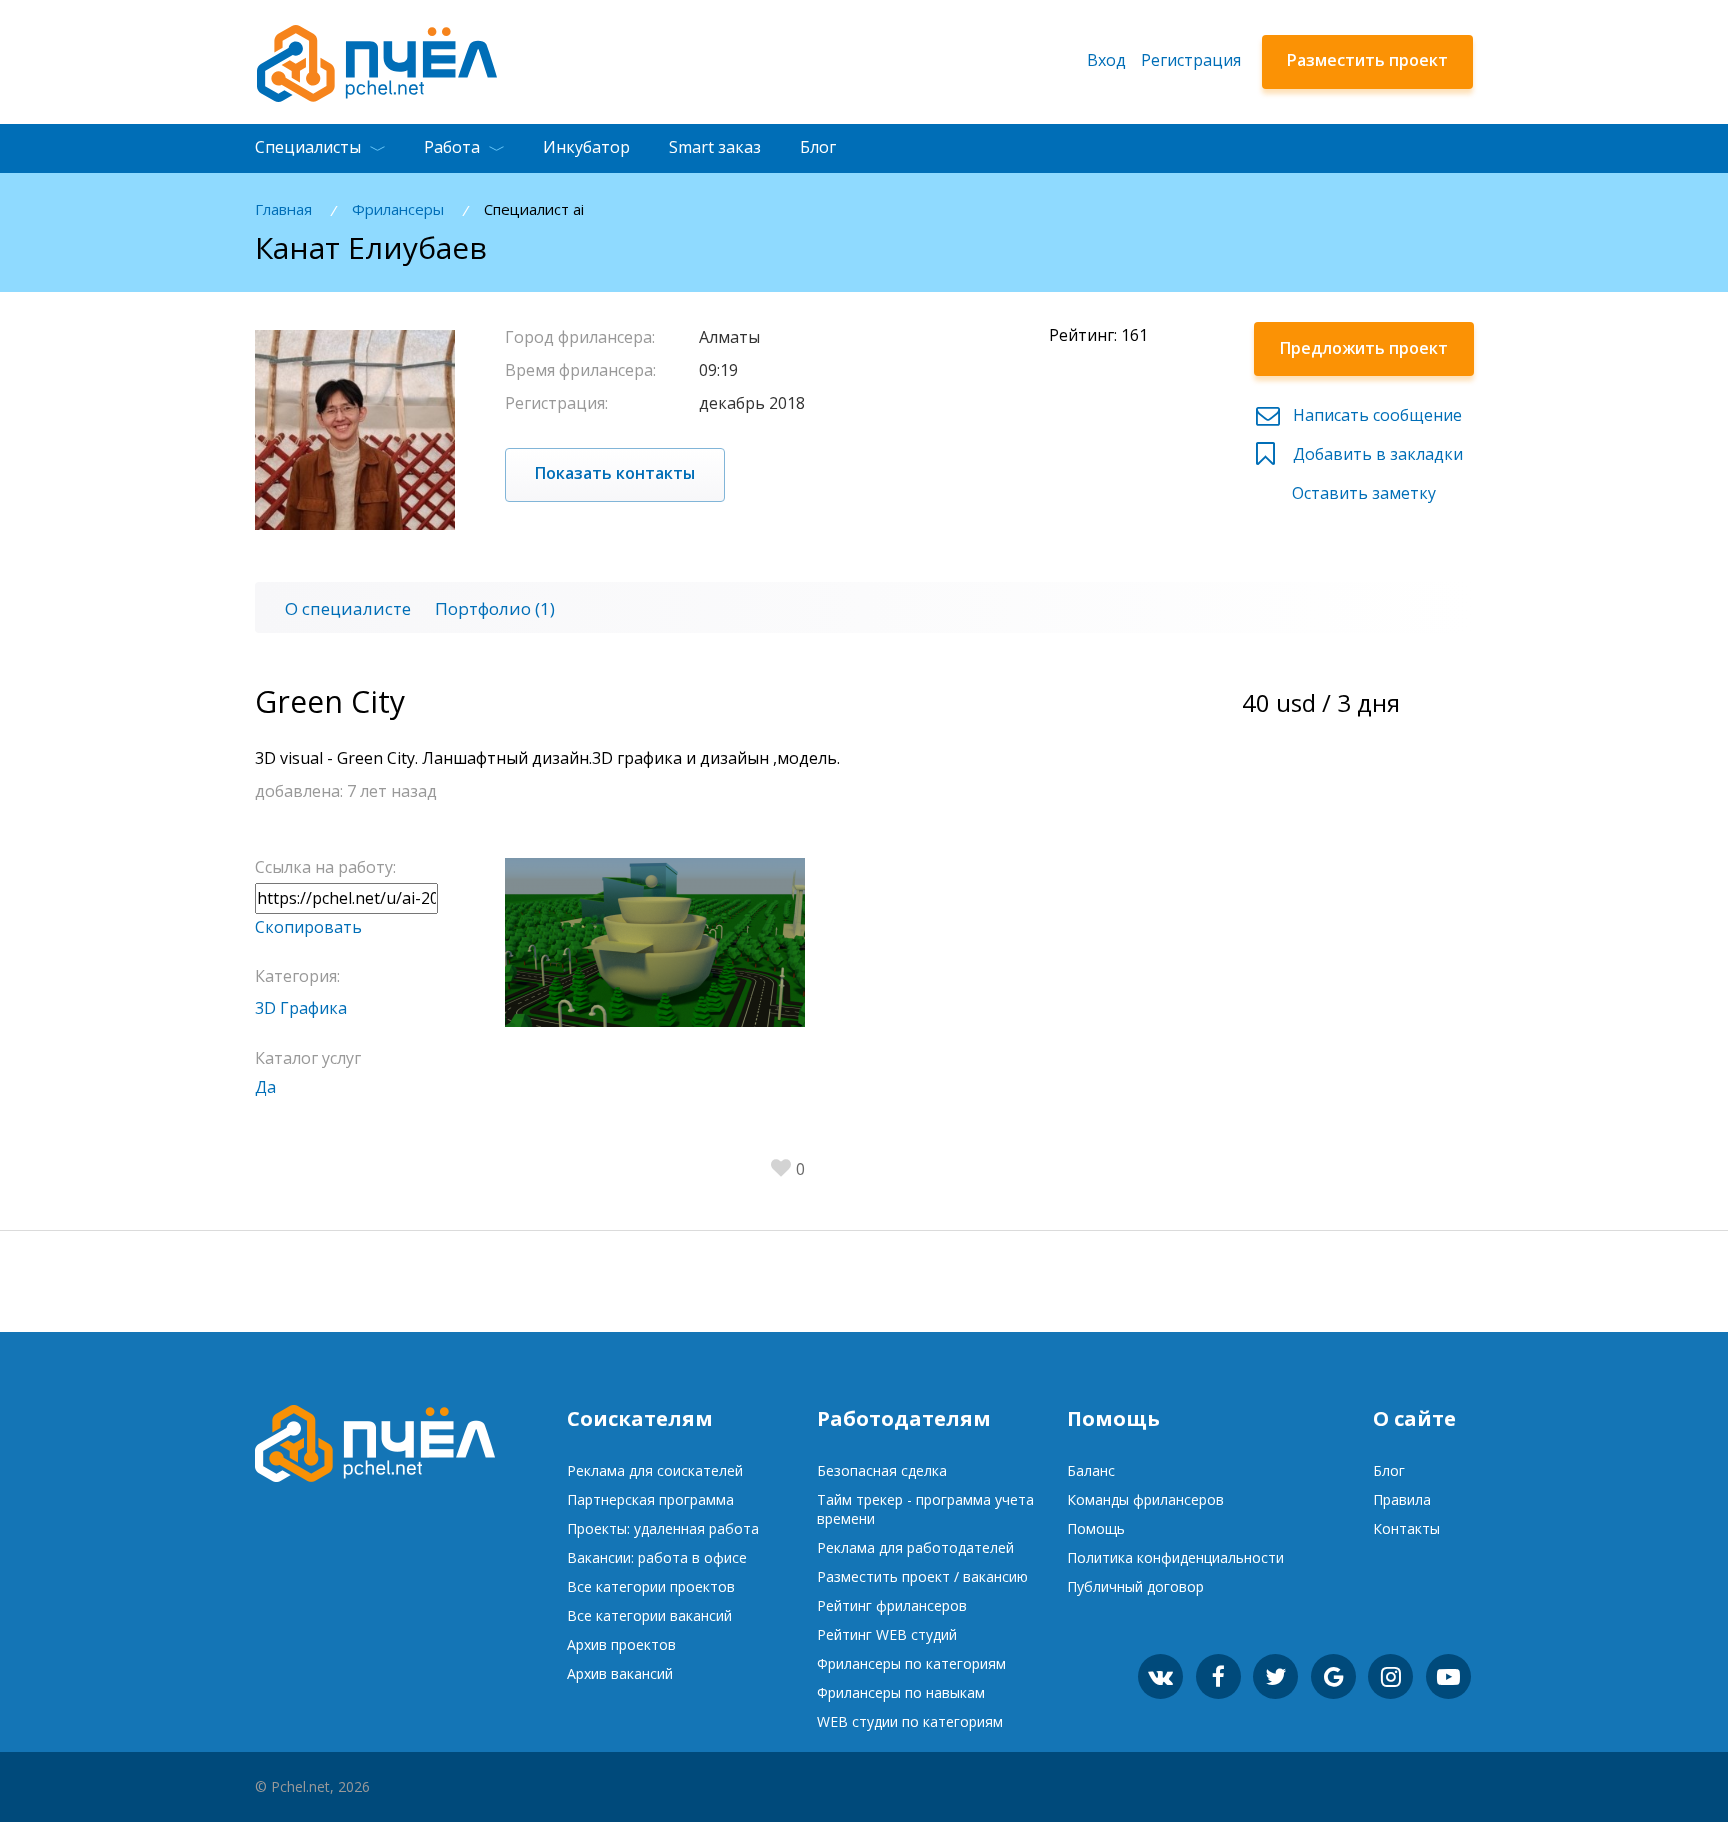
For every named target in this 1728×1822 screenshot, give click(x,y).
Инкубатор (586, 147)
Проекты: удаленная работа (663, 1528)
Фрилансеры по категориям (911, 1663)
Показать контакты (615, 473)
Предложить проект (1364, 348)
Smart (715, 147)
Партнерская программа (650, 1499)
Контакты (1406, 1528)
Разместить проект (1367, 60)
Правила (1402, 1499)
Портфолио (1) (495, 608)
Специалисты (308, 147)
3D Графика (301, 1008)
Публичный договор (1135, 1586)
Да (265, 1087)
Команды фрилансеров (1145, 1499)
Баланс (1091, 1470)
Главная (283, 209)
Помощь (1096, 1528)
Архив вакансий (620, 1673)
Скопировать (308, 927)
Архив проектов (621, 1644)
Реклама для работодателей (915, 1547)
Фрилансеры (398, 209)
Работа (452, 147)
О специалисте (348, 608)
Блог (818, 147)
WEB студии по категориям (910, 1721)
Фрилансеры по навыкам (901, 1692)
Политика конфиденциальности (1175, 1557)
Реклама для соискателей (655, 1470)
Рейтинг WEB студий (887, 1634)
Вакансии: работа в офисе (657, 1557)
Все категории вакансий (649, 1615)
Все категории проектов (651, 1586)
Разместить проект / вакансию (922, 1576)
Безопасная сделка (882, 1470)
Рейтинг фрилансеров (892, 1605)
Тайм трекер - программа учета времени (925, 1509)
